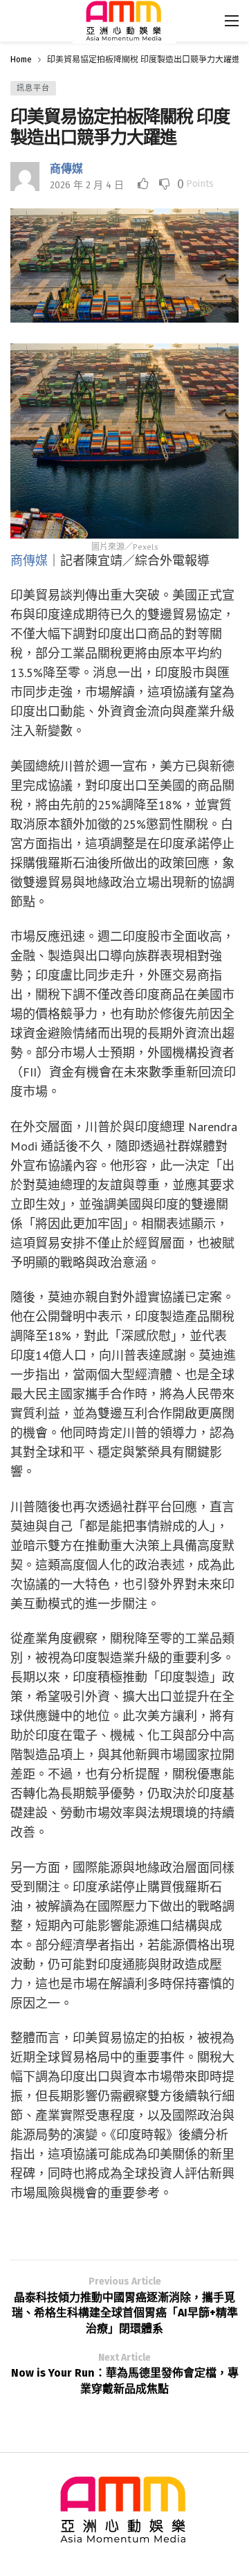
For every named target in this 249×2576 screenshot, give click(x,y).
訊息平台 (33, 88)
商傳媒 (66, 169)
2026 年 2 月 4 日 (87, 185)
